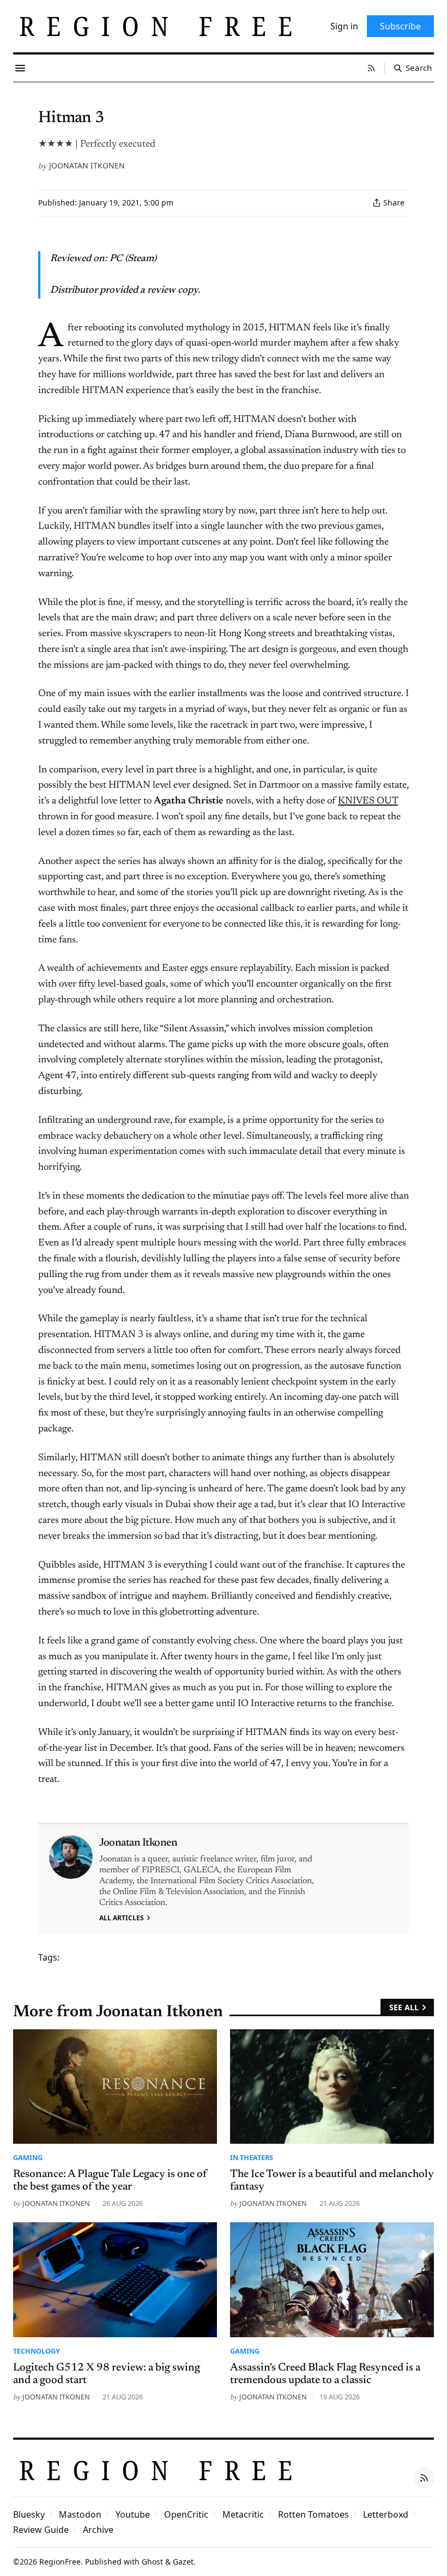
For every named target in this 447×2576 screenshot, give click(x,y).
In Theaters (252, 2157)
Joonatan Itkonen (87, 165)
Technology (37, 2351)
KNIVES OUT (368, 801)
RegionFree (60, 2562)
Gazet (183, 2562)
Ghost (152, 2562)
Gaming (28, 2157)
